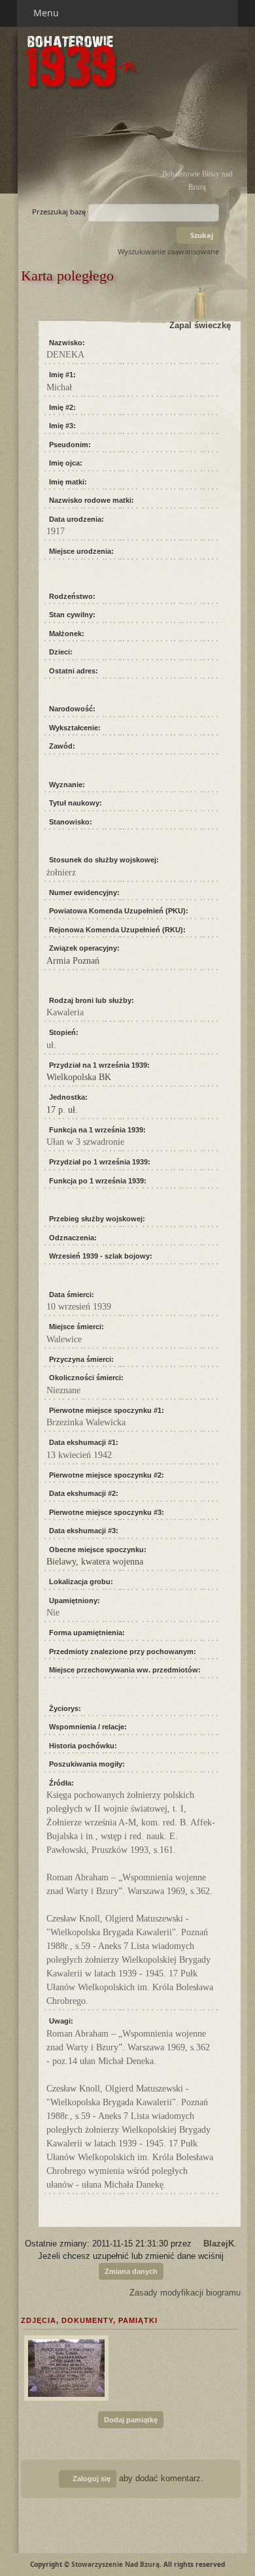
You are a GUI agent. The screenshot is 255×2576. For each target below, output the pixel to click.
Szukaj (201, 235)
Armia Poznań (73, 961)
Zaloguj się (91, 2479)
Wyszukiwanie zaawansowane (168, 251)
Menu (47, 13)
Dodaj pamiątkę (131, 2420)
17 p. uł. (62, 1110)
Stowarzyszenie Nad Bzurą (115, 2564)
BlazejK (219, 2244)
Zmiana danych (131, 2271)
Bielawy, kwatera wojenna (95, 1562)
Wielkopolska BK (79, 1077)
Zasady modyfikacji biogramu (184, 2293)
